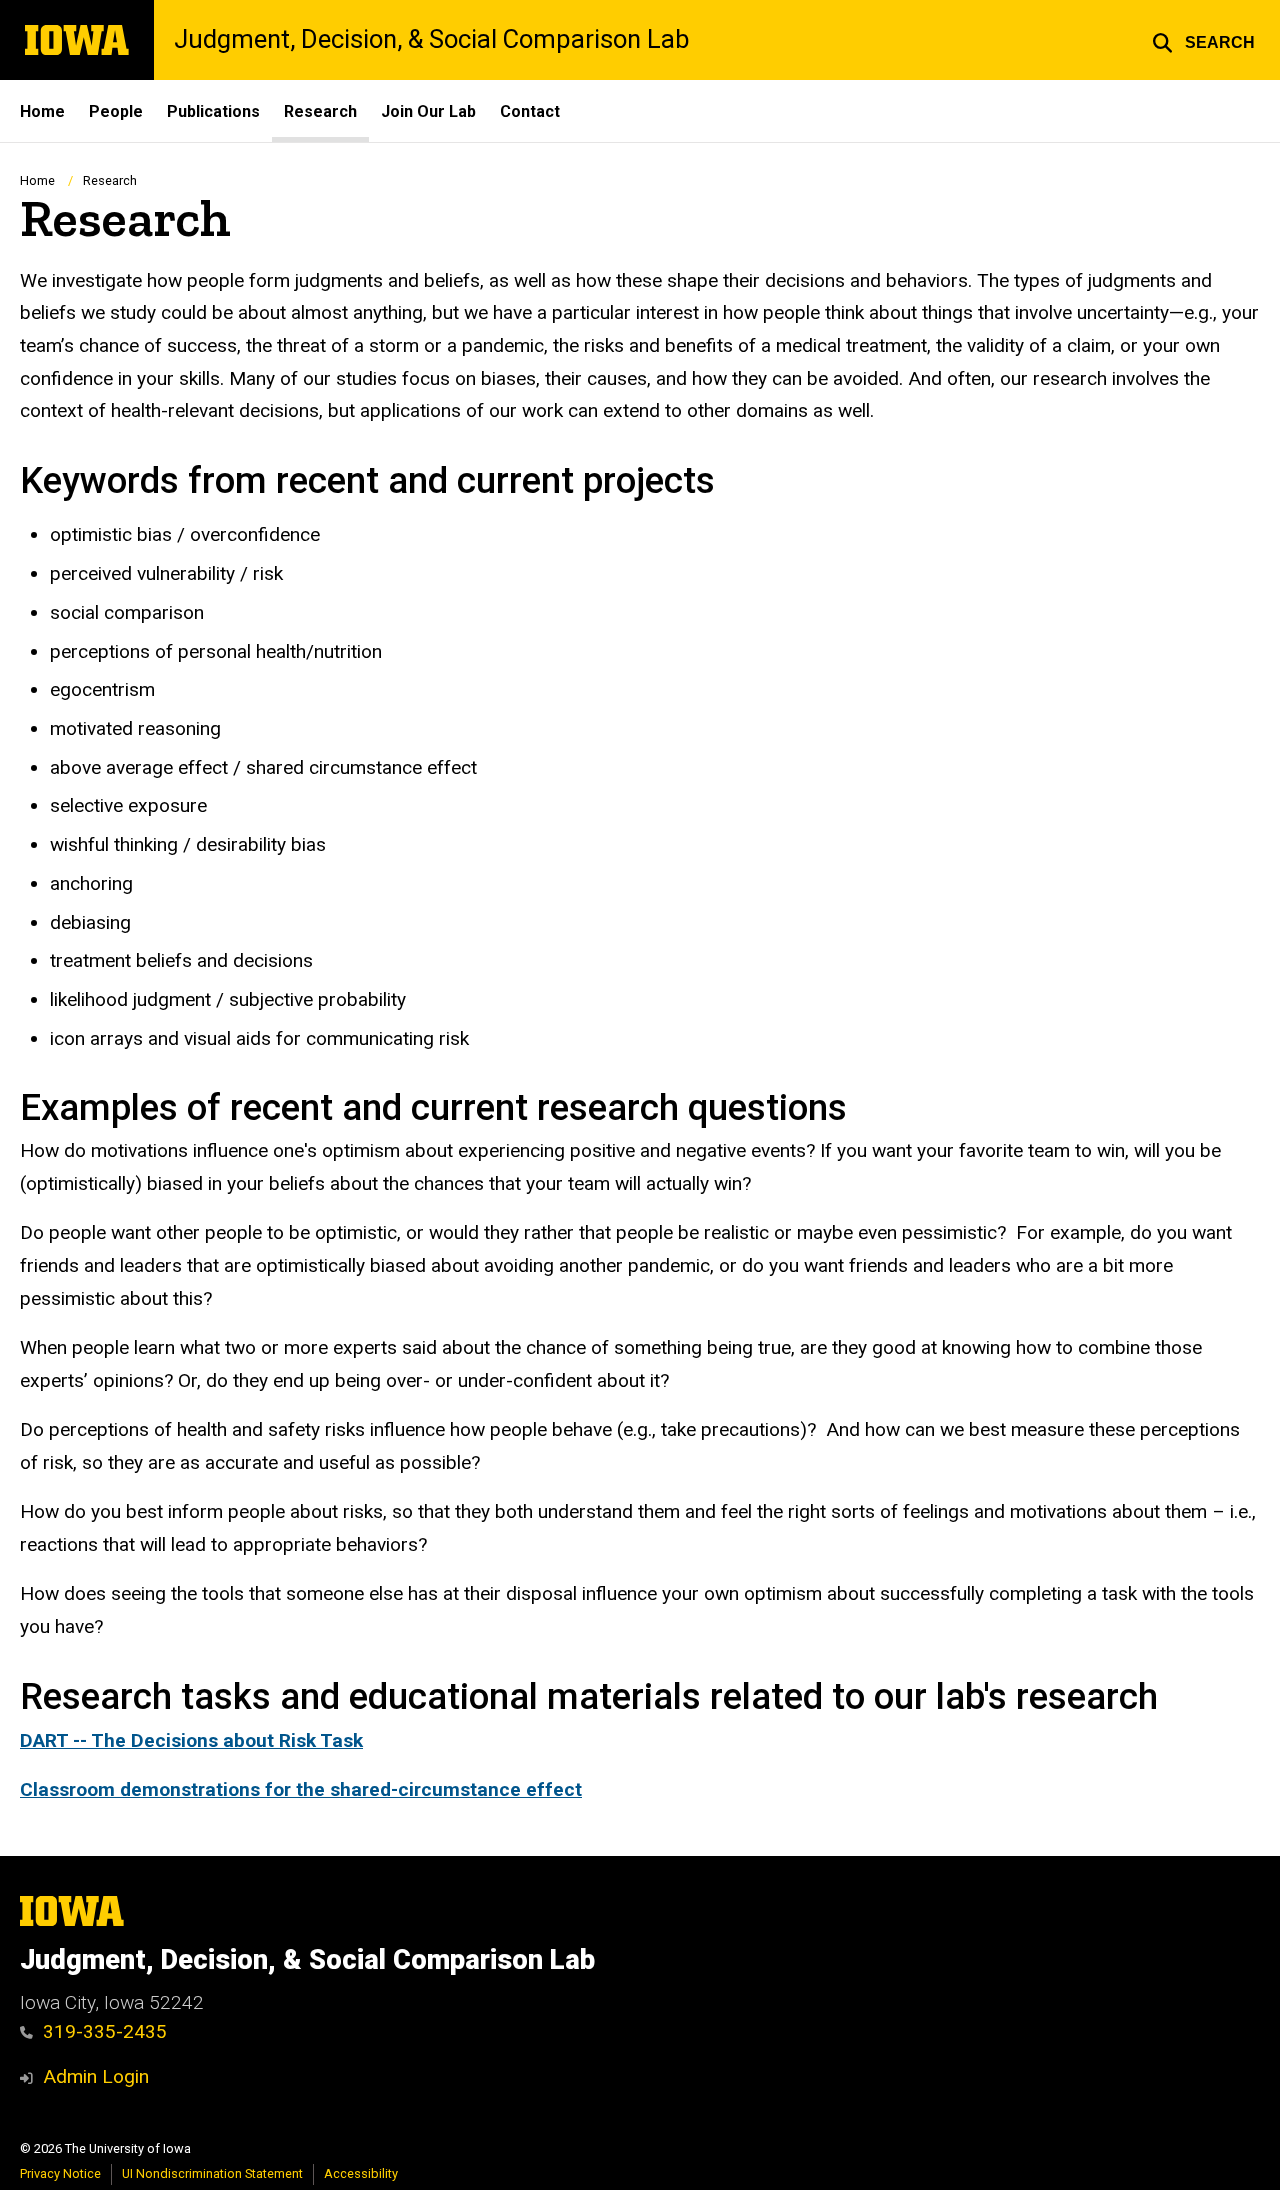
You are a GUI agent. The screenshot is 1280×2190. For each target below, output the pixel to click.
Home (42, 111)
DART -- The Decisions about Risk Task (191, 1740)
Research (320, 111)
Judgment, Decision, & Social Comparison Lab (431, 40)
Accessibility (361, 2173)
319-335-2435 (105, 2031)
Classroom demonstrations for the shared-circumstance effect (301, 1789)
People (116, 111)
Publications (213, 111)
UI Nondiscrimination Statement (212, 2173)
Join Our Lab (428, 111)
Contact (530, 111)
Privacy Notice (60, 2173)
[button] (1203, 40)
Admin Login (96, 2076)
